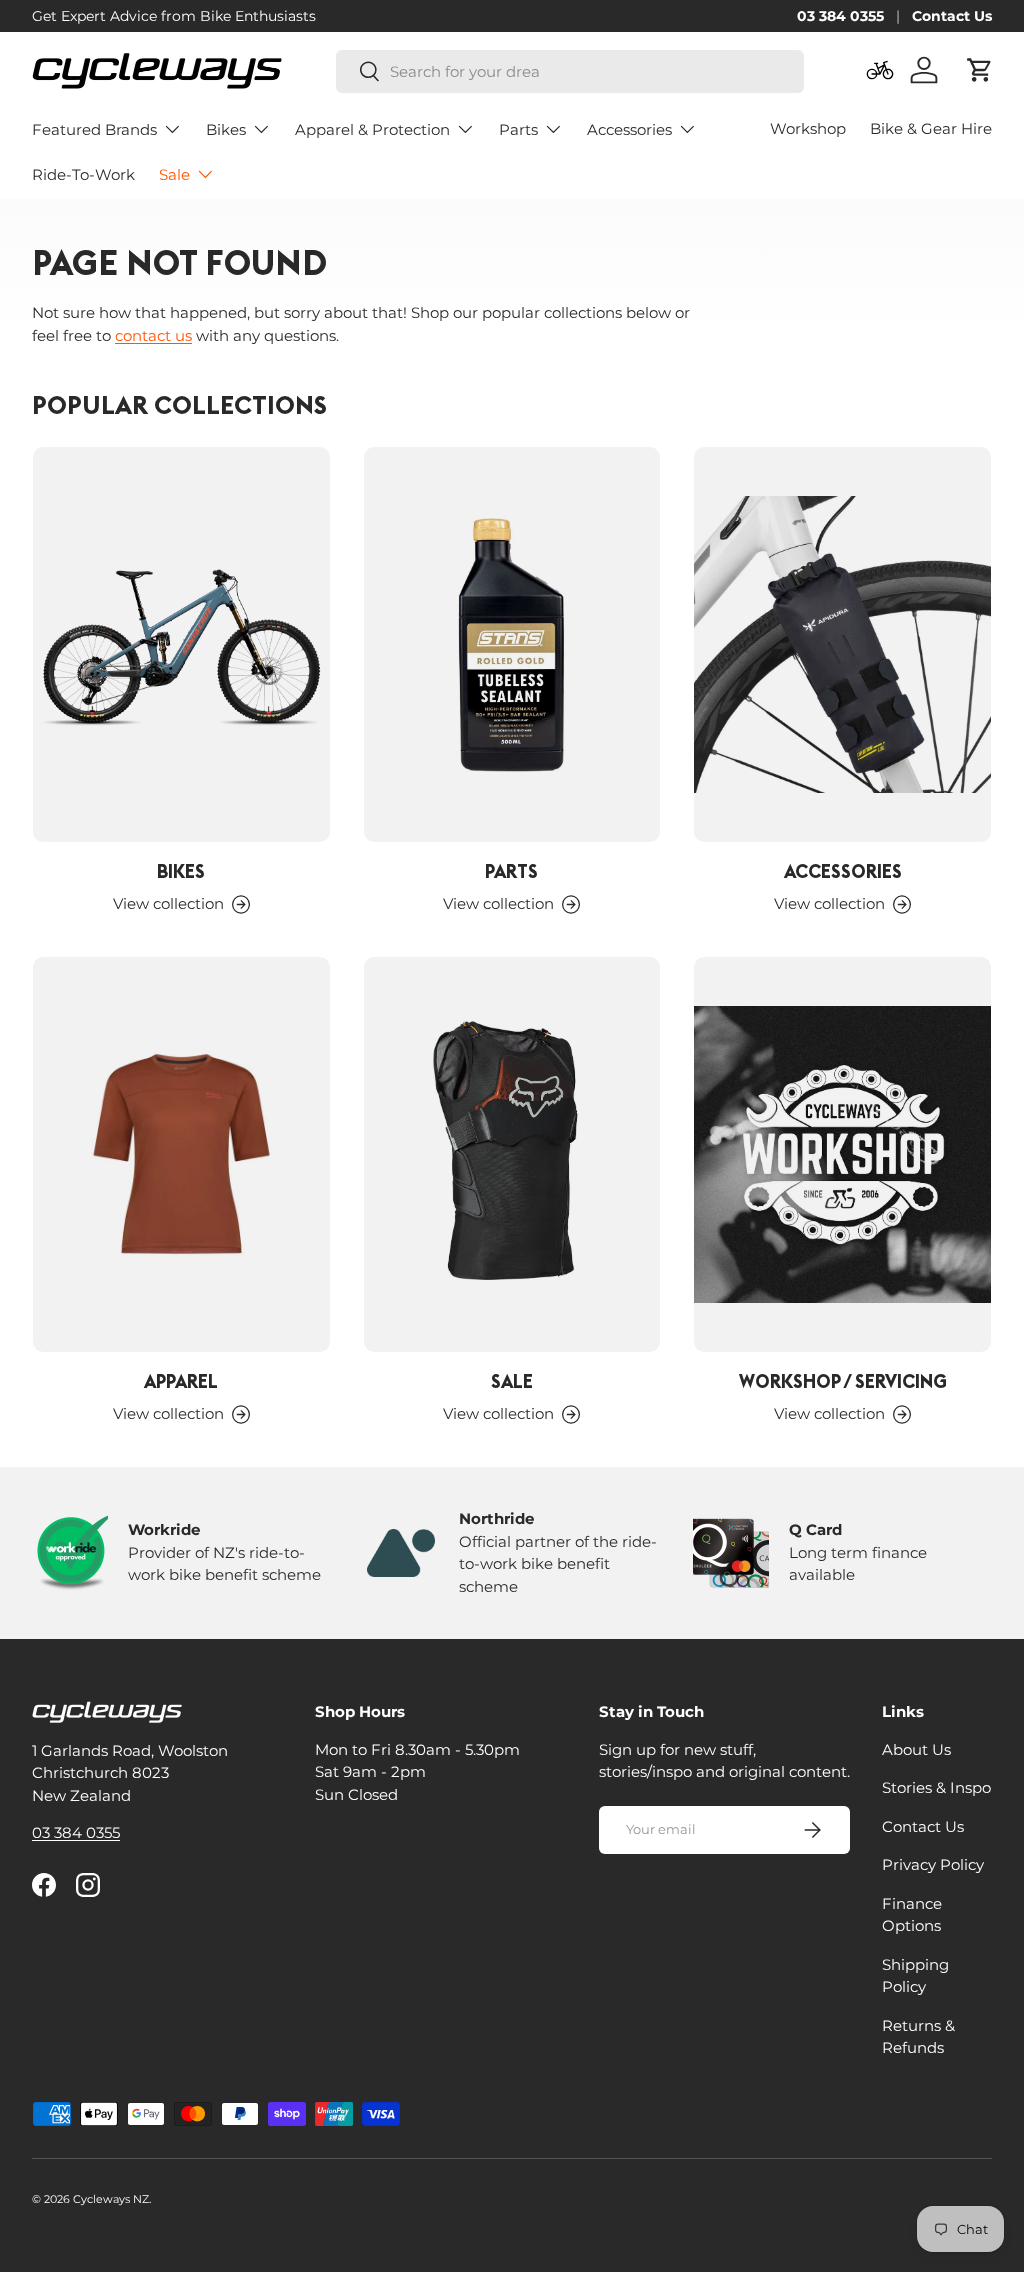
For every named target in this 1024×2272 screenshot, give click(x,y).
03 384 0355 (840, 16)
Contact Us (952, 16)
